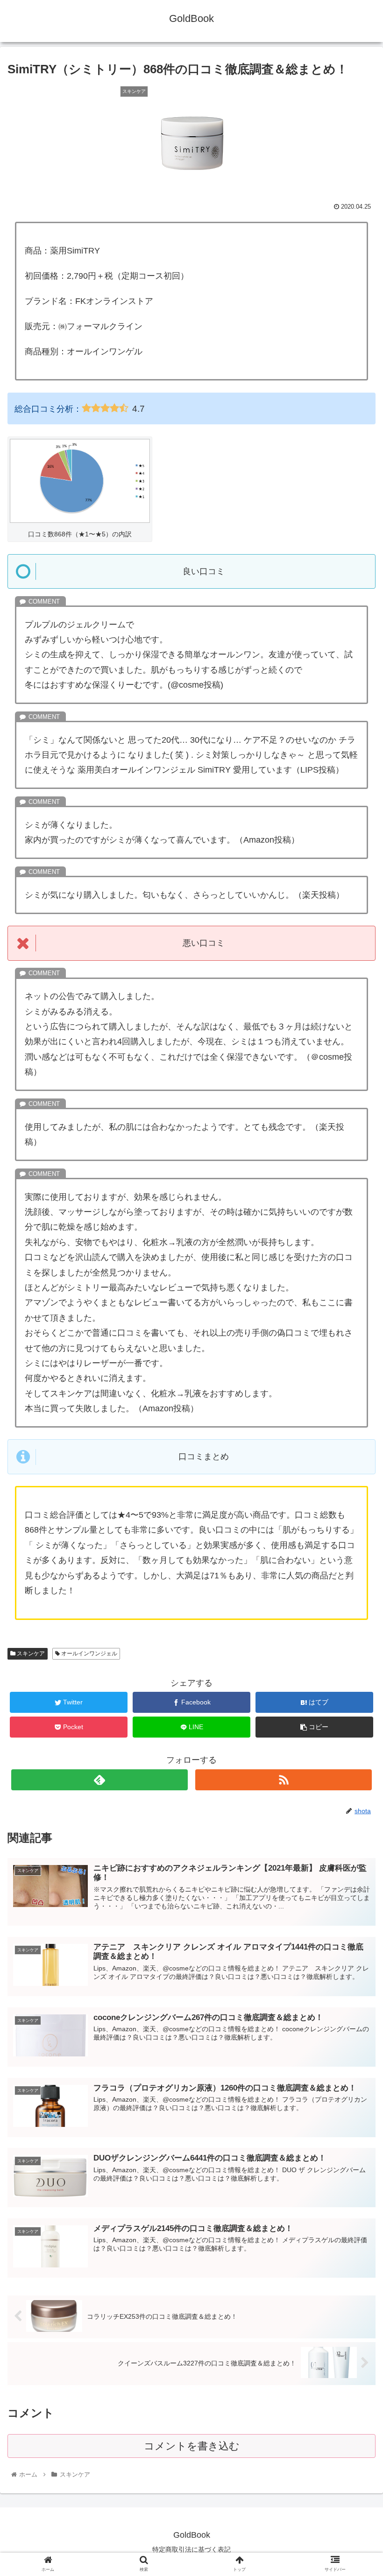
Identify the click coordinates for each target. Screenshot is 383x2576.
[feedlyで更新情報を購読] (99, 1780)
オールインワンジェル (89, 1654)
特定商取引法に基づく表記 (191, 2549)
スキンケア (30, 1654)
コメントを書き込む (192, 2446)
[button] (354, 1465)
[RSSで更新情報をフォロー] (284, 1780)
